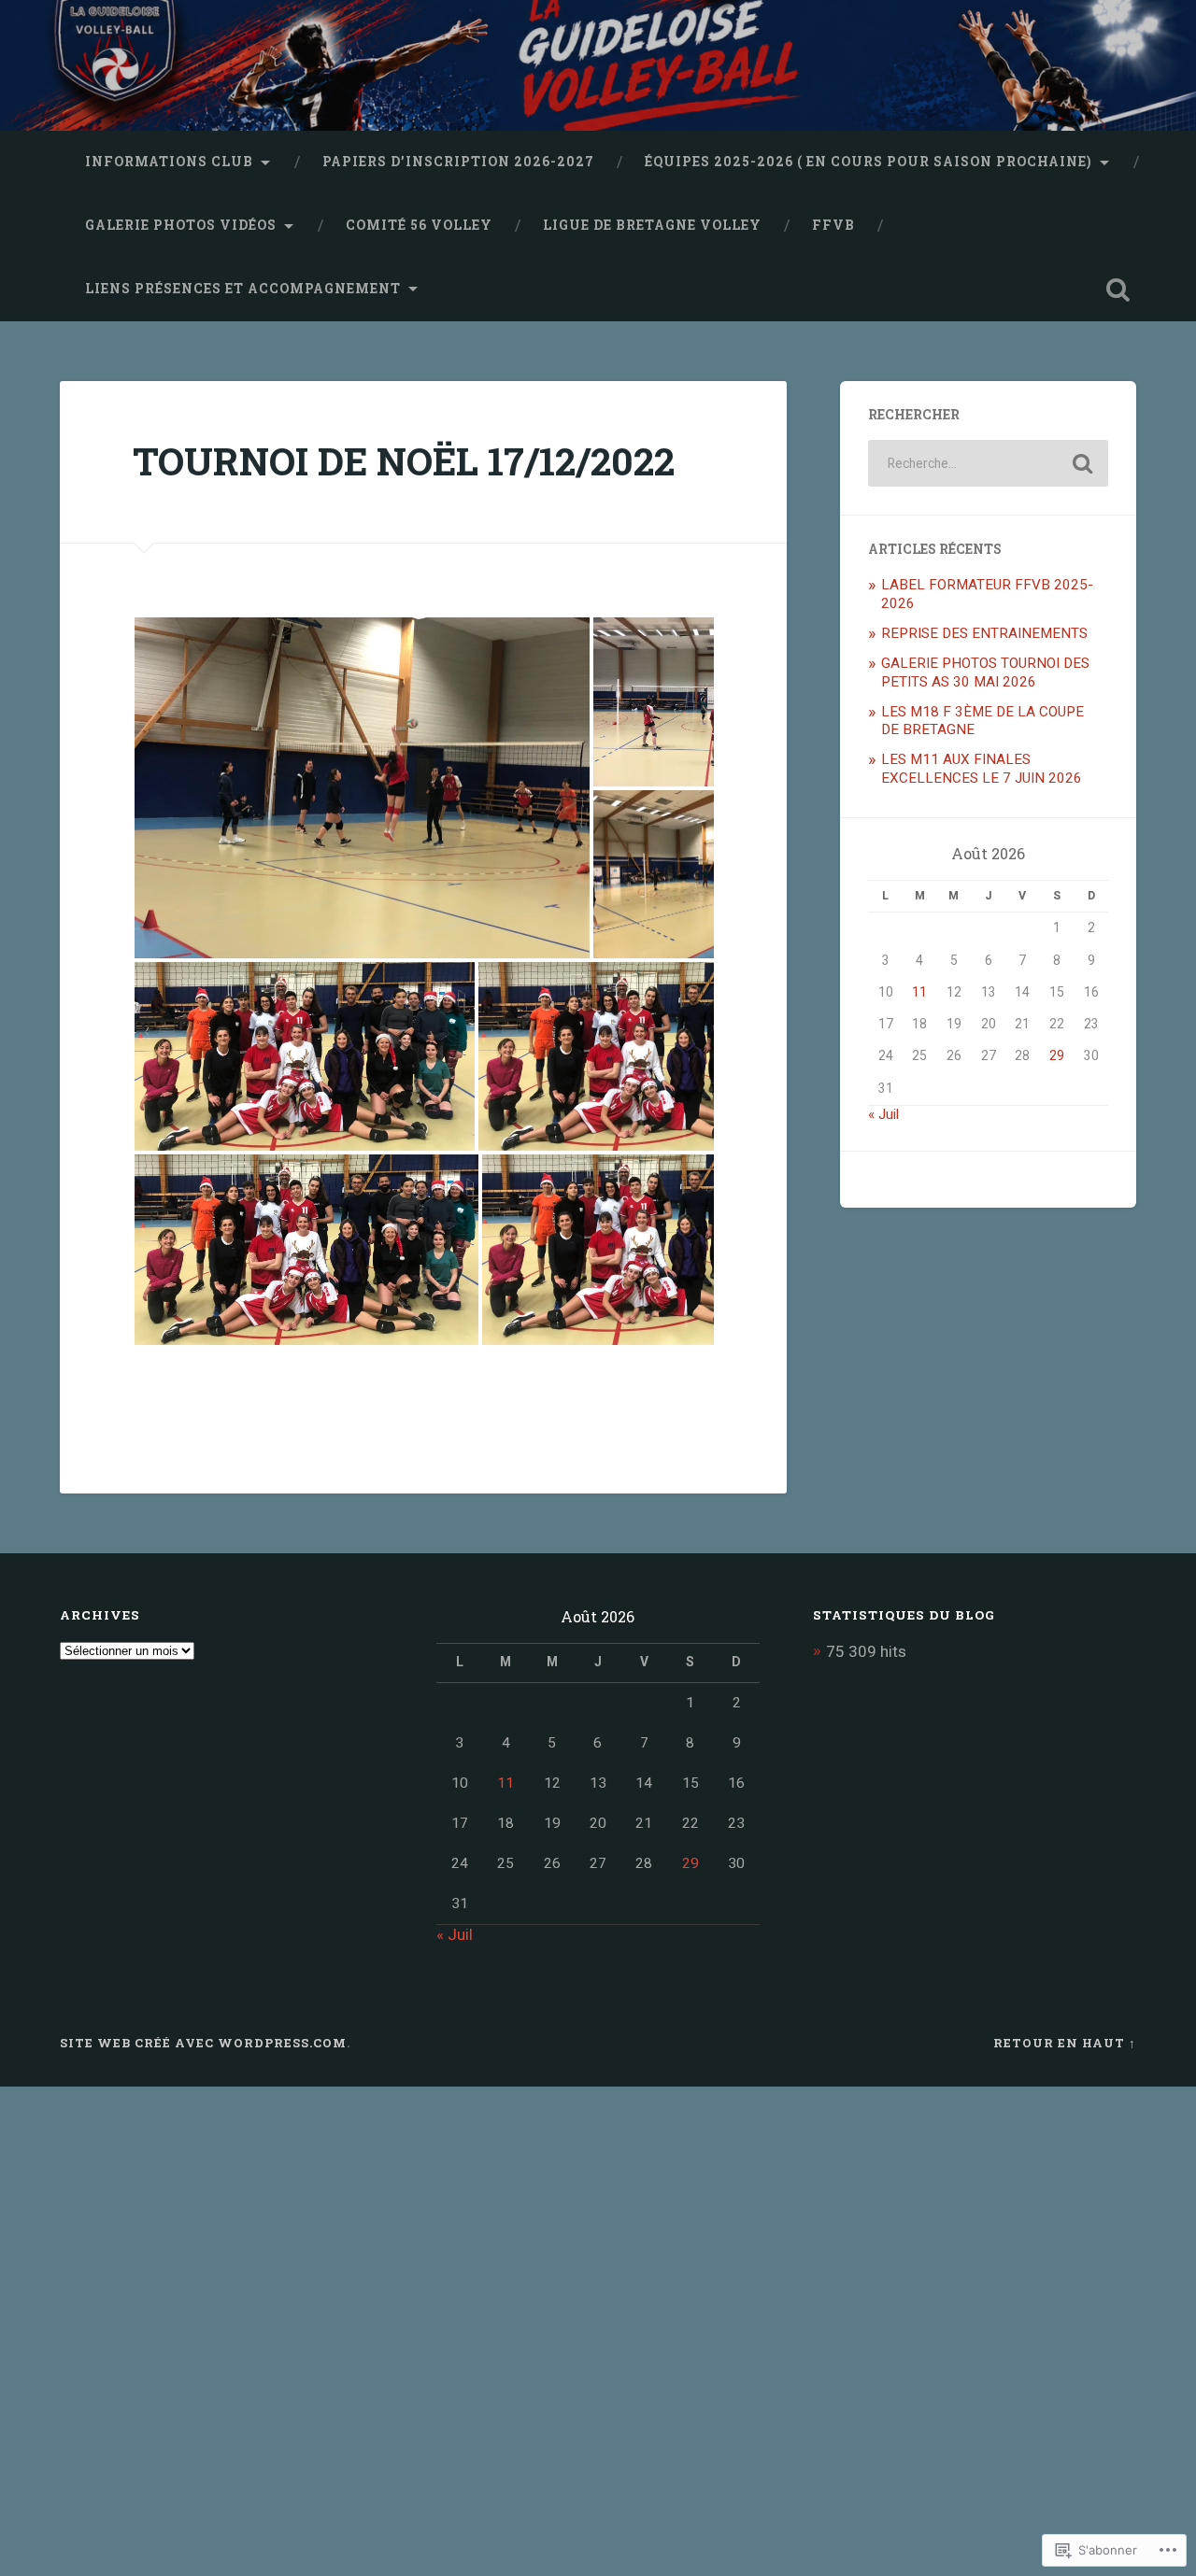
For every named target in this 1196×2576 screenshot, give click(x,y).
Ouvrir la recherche (1118, 290)
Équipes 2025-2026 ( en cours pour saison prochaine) (869, 162)
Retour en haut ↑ (1065, 2043)
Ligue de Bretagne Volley (652, 225)
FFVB (833, 225)
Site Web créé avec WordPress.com (203, 2043)
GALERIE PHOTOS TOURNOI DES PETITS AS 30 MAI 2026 (985, 672)
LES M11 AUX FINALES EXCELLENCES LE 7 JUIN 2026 (982, 769)
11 (919, 992)
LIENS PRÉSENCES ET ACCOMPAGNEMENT (243, 289)
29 (1057, 1055)
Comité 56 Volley (419, 225)
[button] (362, 788)
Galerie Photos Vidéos (181, 225)
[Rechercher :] (988, 463)
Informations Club (169, 162)
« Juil (883, 1114)
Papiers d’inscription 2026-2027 (458, 162)
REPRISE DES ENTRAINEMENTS (984, 633)
